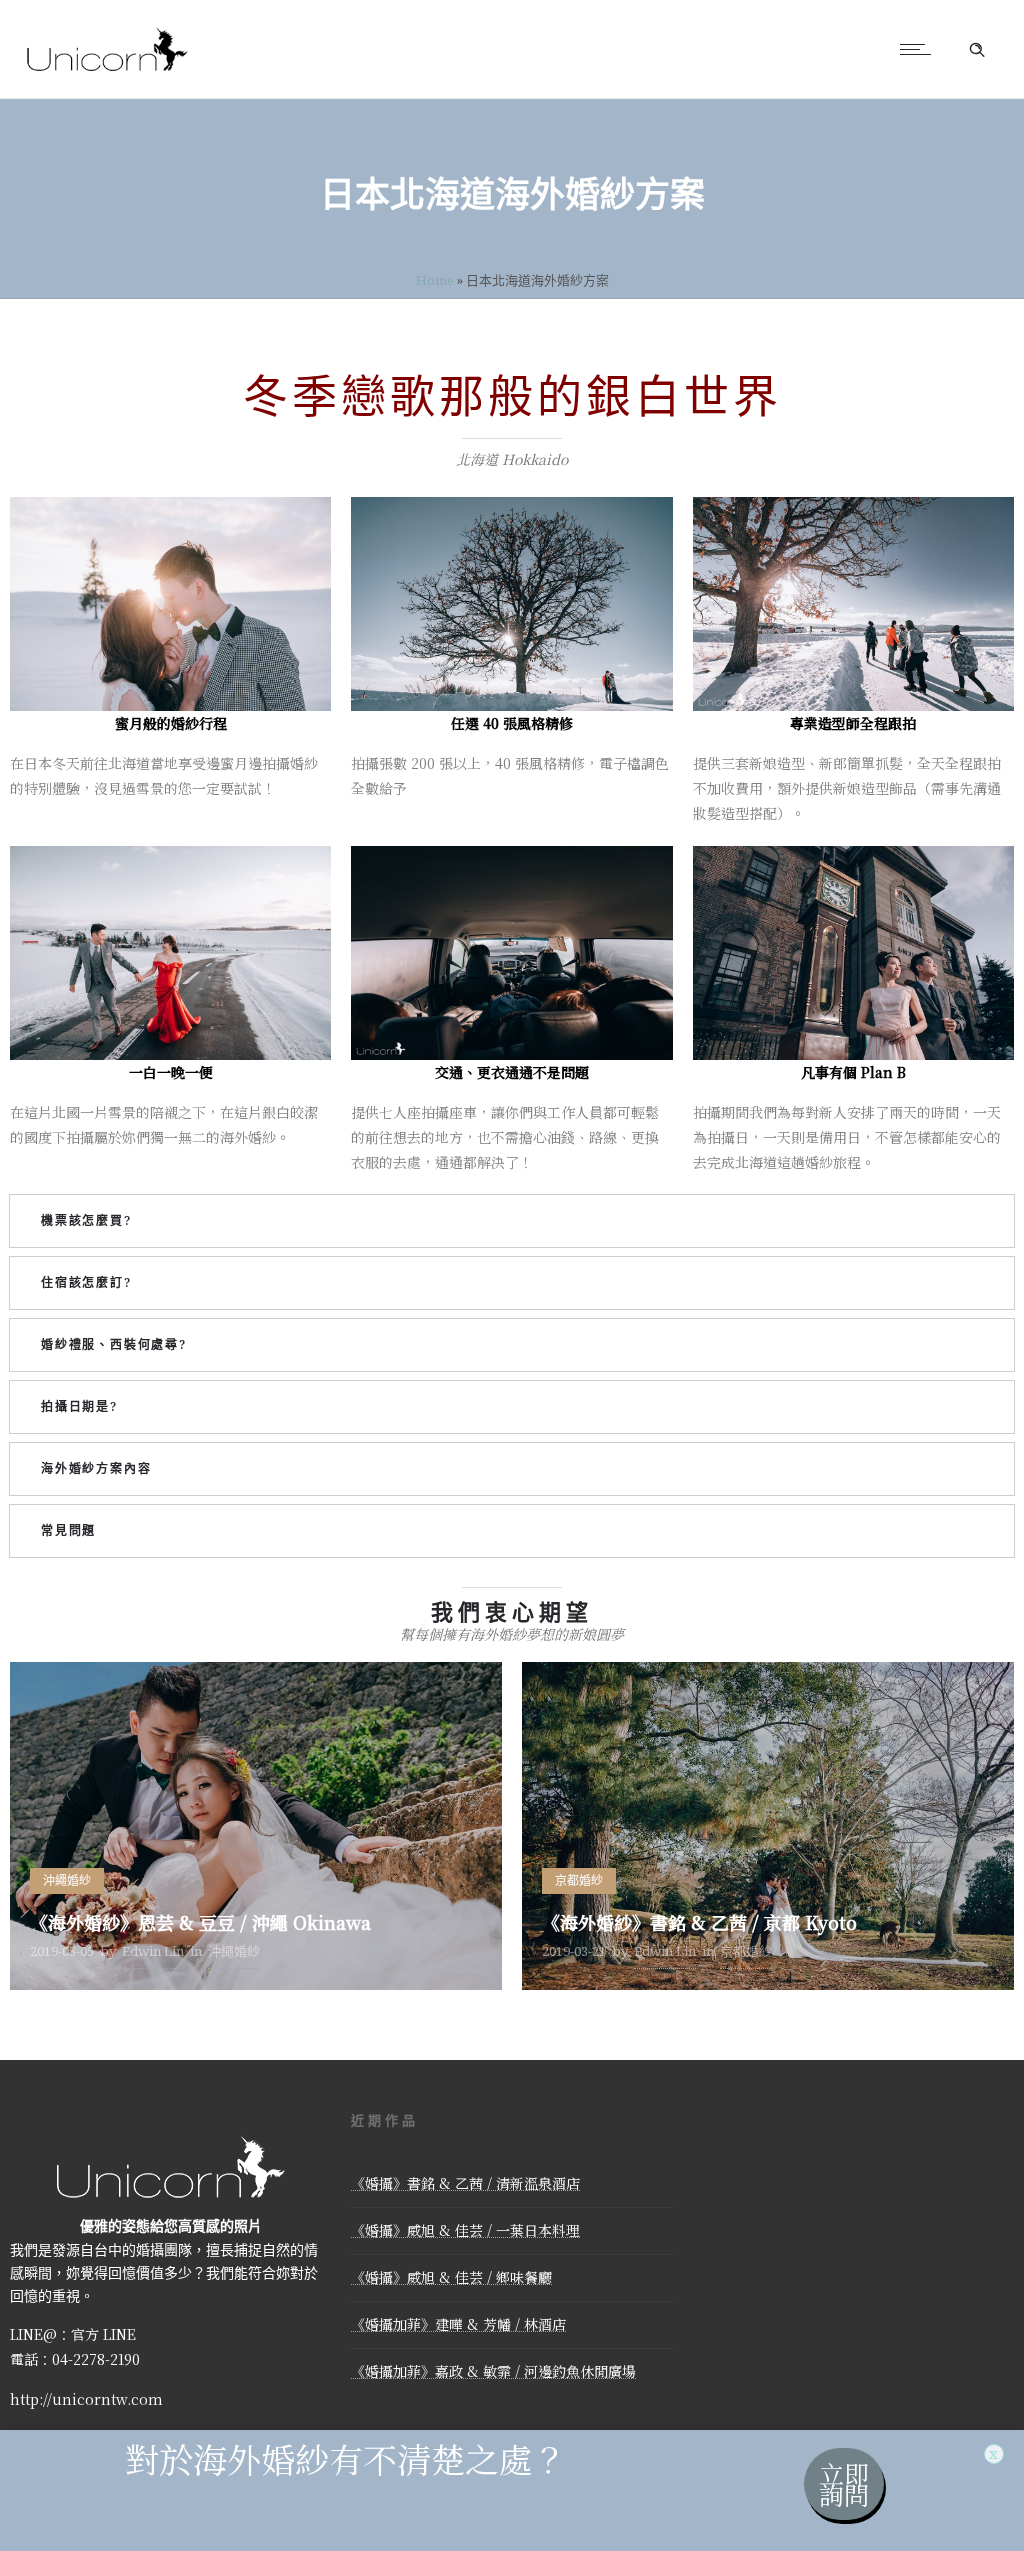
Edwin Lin (153, 1951)
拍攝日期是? (79, 1406)
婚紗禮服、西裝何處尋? (114, 1344)
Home (435, 280)
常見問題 (68, 1530)
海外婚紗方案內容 (96, 1468)
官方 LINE (103, 2334)
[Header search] (977, 50)
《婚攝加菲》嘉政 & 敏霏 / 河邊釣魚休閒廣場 (493, 2371)
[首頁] (107, 72)
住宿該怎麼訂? (86, 1282)
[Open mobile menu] (920, 49)
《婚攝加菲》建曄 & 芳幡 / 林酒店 (458, 2324)
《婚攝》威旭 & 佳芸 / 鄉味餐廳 (451, 2277)
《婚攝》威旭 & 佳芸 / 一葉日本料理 (465, 2230)
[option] (256, 1826)
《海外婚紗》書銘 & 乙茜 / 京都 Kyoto (699, 1922)
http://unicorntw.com (86, 2399)
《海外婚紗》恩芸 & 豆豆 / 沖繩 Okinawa (200, 1922)
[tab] (512, 1221)
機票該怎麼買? (86, 1220)
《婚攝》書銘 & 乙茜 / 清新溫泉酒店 (465, 2183)
